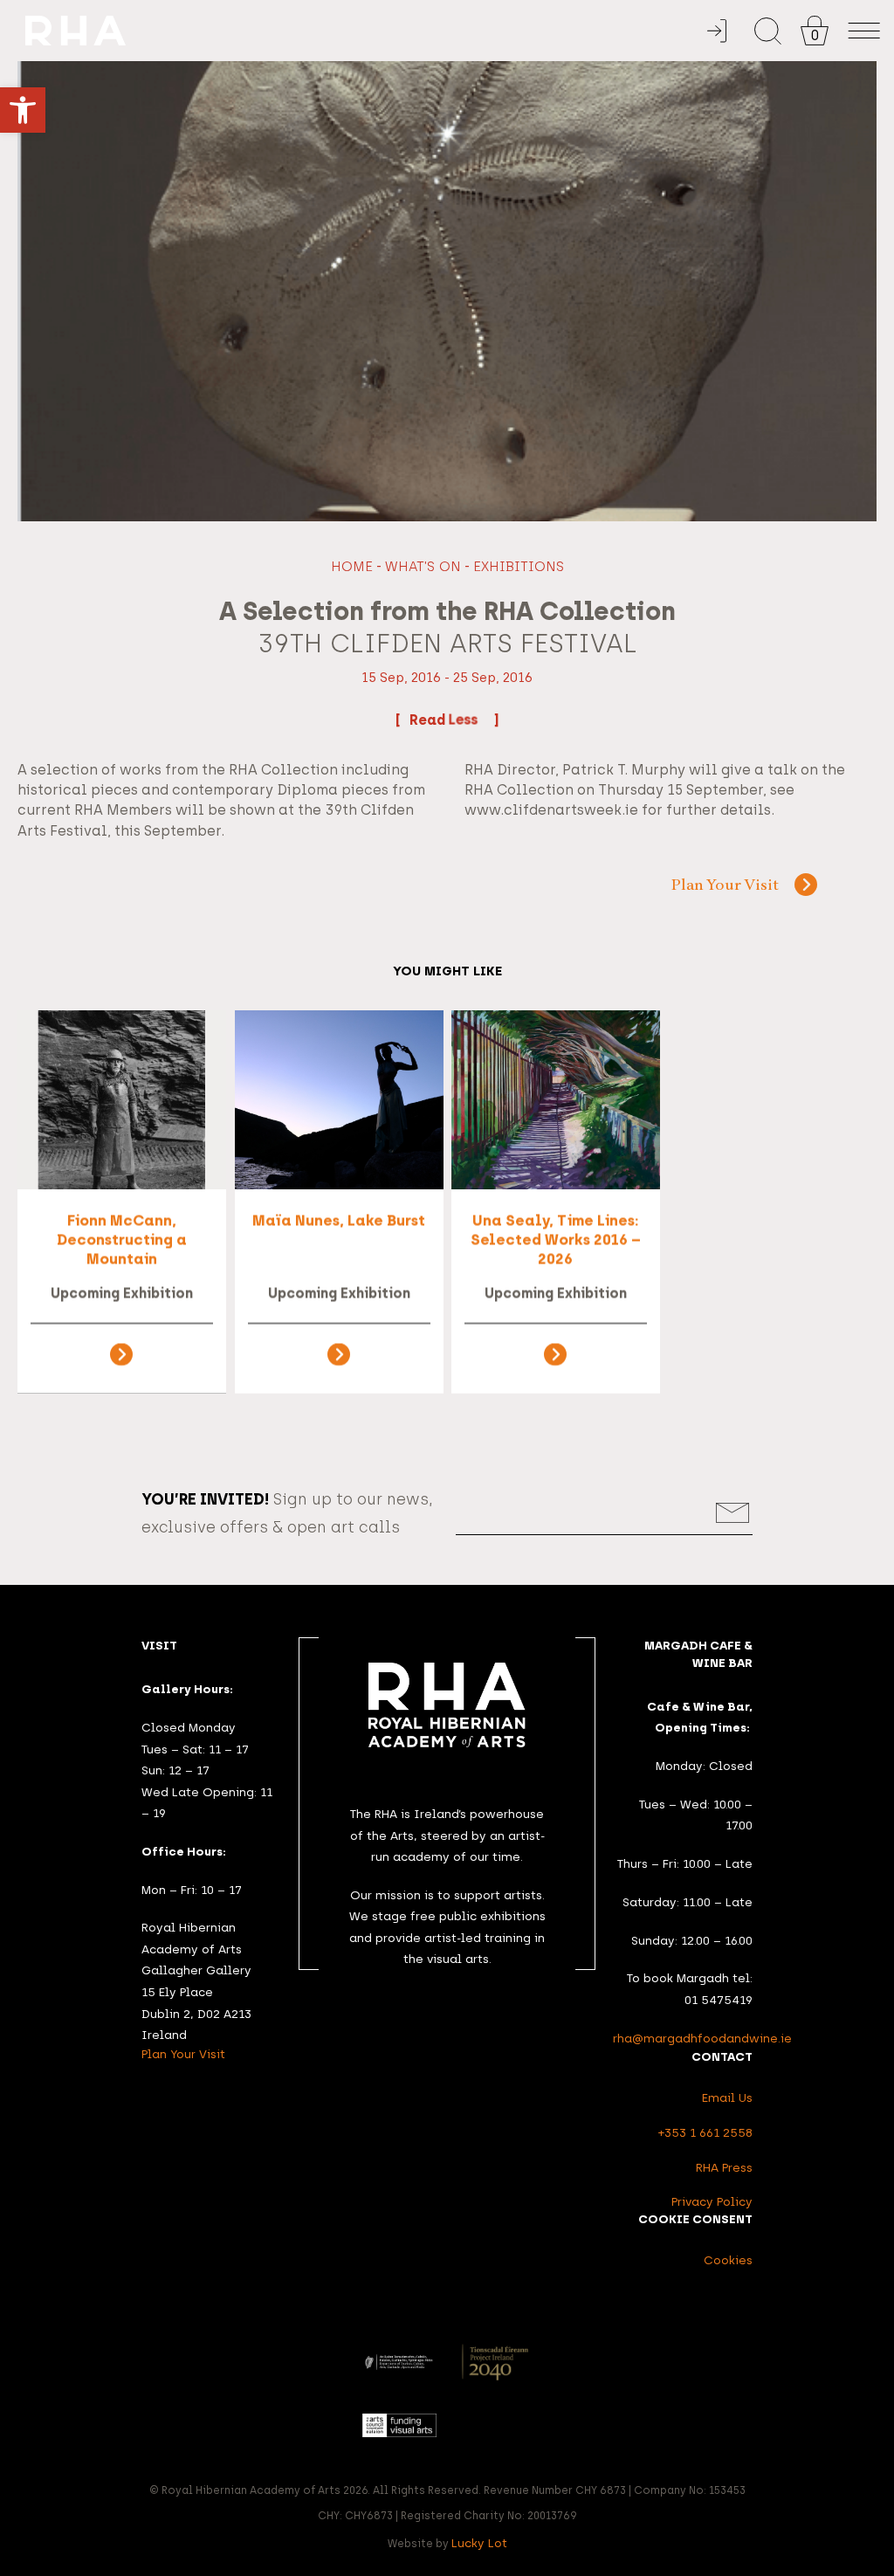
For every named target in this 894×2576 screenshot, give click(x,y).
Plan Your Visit (725, 886)
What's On (423, 566)
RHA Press (724, 2167)
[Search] (768, 31)
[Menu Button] (864, 31)
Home (352, 566)
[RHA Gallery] (364, 31)
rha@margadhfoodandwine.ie (702, 2038)
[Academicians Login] (717, 31)
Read (429, 720)
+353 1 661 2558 (705, 2132)
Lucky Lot (479, 2543)
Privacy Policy (712, 2201)
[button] (23, 110)
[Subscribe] (733, 1513)
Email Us (727, 2097)
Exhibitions (519, 566)
